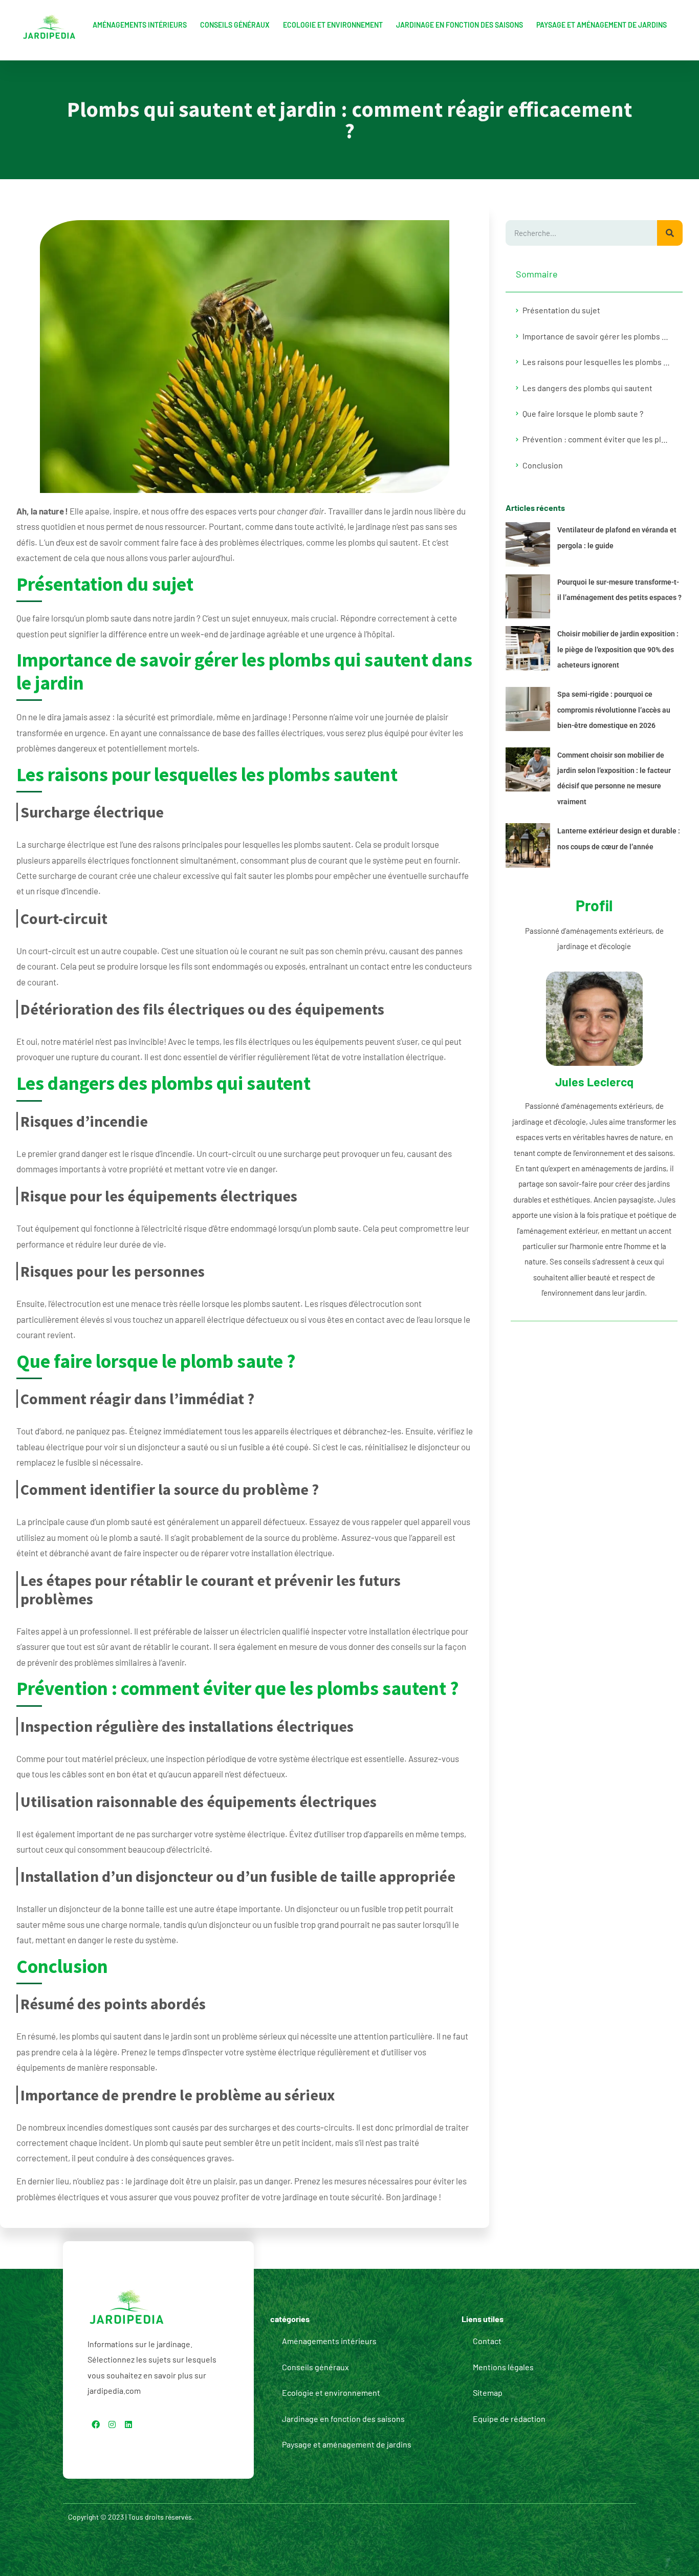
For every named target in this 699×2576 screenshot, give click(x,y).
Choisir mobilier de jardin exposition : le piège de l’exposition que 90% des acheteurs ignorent (618, 649)
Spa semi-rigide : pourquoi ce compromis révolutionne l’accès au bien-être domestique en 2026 (614, 710)
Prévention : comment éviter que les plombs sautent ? (597, 439)
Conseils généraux (235, 25)
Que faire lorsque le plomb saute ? (583, 413)
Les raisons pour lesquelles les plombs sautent (597, 362)
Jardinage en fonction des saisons (460, 25)
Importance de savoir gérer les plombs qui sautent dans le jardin (597, 336)
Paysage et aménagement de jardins (602, 25)
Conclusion (543, 465)
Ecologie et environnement (333, 25)
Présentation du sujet (561, 310)
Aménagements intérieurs (140, 25)
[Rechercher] (670, 233)
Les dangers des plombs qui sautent (587, 388)
